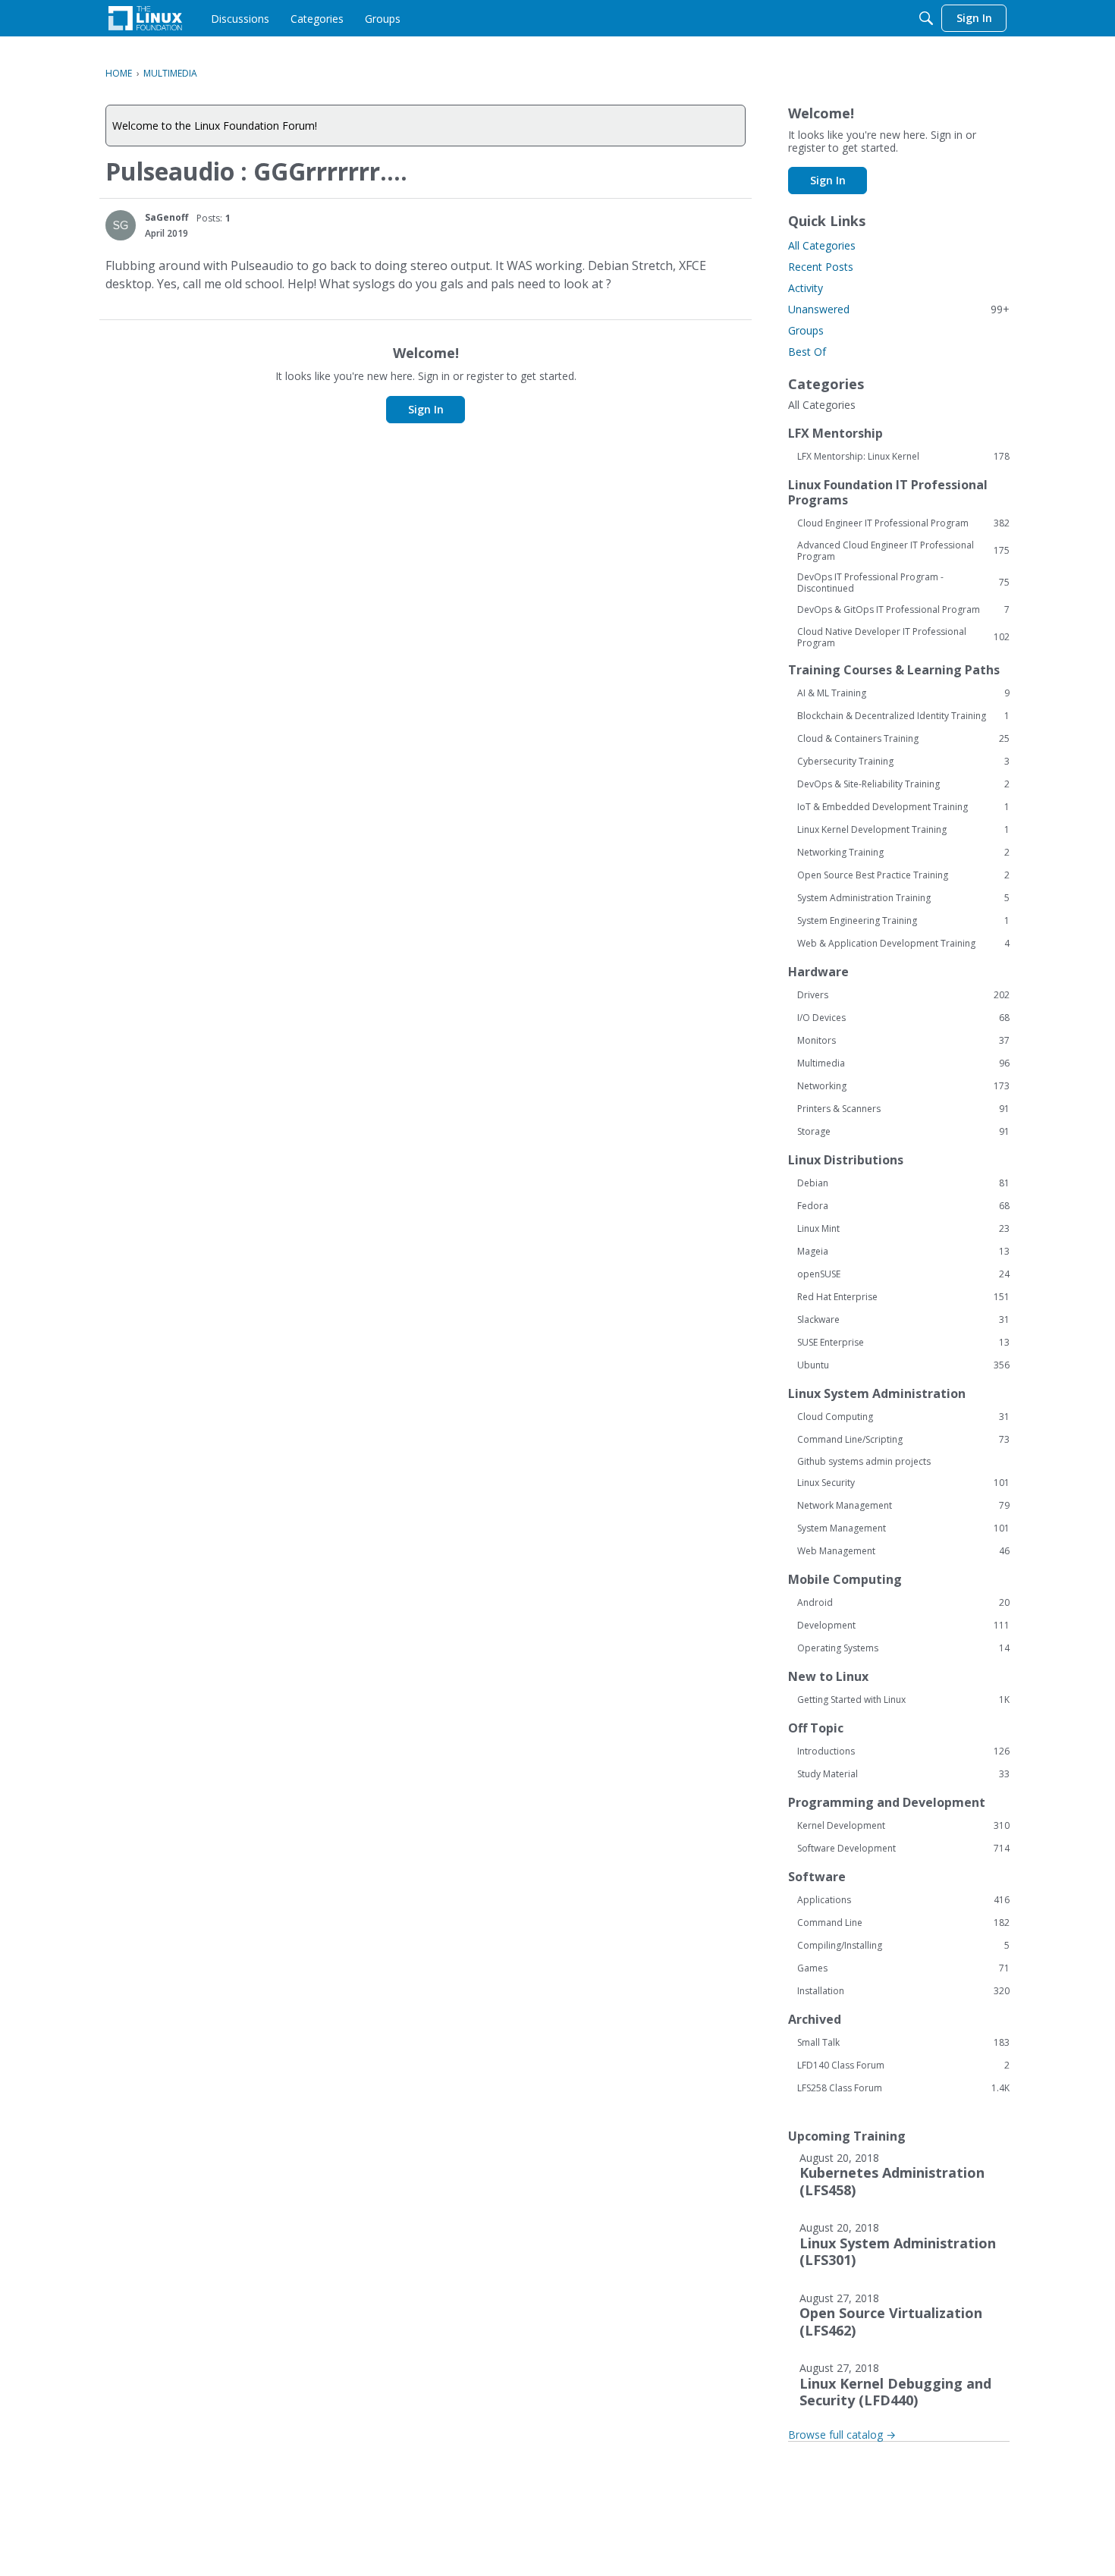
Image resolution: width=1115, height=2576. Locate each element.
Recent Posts (821, 267)
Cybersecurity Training (903, 762)
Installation (903, 1991)
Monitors (903, 1041)
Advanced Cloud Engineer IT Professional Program (903, 551)
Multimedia (903, 1063)
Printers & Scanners (903, 1109)
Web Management (903, 1551)
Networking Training (903, 853)
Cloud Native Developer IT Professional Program (903, 637)
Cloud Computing (903, 1417)
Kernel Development (903, 1826)
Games (903, 1968)
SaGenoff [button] (166, 217)
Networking (903, 1086)
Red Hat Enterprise (903, 1297)
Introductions (903, 1751)
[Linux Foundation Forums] (145, 18)
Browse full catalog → (842, 2435)
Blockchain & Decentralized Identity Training (903, 716)
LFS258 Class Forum (903, 2088)
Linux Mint (903, 1229)
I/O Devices (903, 1018)
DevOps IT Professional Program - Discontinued (903, 583)
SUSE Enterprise (903, 1343)
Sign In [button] (426, 409)
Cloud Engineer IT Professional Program (903, 523)
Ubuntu (903, 1365)
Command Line (903, 1923)
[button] (121, 225)
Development (903, 1626)
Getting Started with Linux (903, 1700)
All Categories (822, 245)
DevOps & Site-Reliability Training (903, 784)
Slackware (903, 1320)
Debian (903, 1183)
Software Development (903, 1849)
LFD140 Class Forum (903, 2066)
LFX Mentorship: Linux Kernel (903, 457)
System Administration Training (903, 898)
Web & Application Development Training (903, 944)
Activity (806, 288)
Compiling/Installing (903, 1946)
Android (903, 1603)
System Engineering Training (903, 921)
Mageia (903, 1252)
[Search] (926, 18)
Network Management (903, 1506)
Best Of (807, 352)
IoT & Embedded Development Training (903, 807)
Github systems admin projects (864, 1461)
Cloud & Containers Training (903, 739)
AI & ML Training (903, 693)
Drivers (903, 995)
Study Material (903, 1774)
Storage (903, 1132)
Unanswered (899, 309)
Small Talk (903, 2043)
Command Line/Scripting (903, 1440)
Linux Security (903, 1483)
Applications (903, 1900)
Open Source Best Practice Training (903, 875)
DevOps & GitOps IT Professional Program (903, 610)
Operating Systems (903, 1648)
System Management (903, 1528)
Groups (806, 330)
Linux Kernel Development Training (903, 830)
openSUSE (903, 1274)
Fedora (903, 1206)
